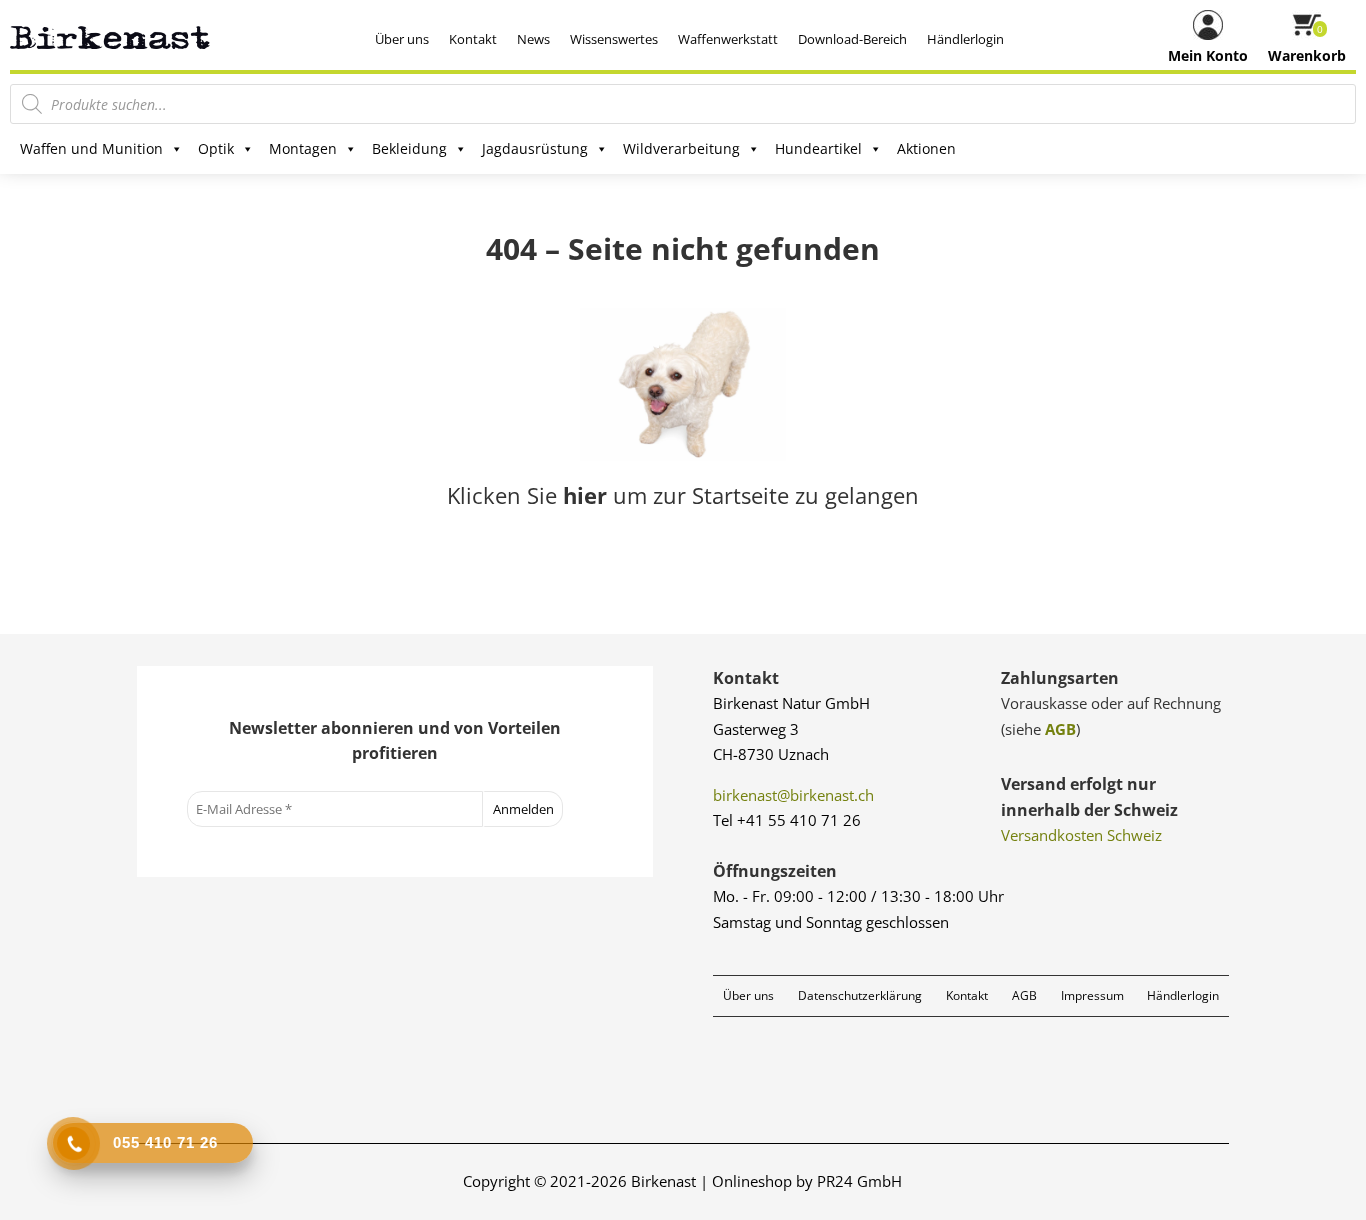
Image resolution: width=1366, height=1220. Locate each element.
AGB (1060, 729)
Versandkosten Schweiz (1081, 835)
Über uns (402, 39)
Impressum (1092, 995)
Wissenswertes (614, 39)
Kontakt (473, 39)
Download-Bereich (852, 39)
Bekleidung (409, 148)
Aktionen (926, 148)
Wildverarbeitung (681, 148)
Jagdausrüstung (535, 148)
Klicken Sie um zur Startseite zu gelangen (683, 495)
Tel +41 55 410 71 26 (787, 820)
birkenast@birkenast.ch (793, 795)
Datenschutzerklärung (860, 995)
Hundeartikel (818, 148)
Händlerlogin (965, 39)
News (533, 39)
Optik (216, 148)
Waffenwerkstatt (728, 39)
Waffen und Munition (91, 148)
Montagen (303, 148)
